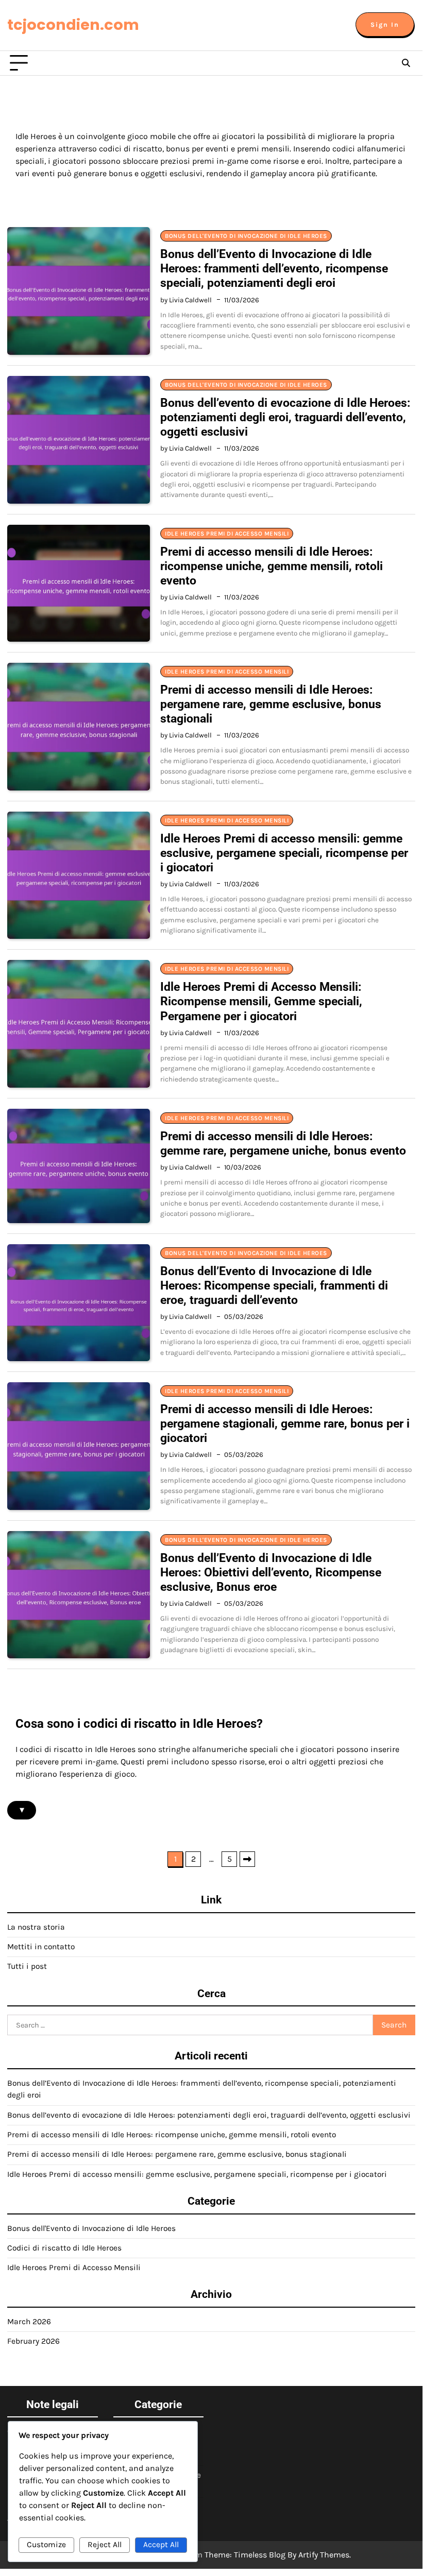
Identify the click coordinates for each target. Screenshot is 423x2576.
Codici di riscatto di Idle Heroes (64, 2248)
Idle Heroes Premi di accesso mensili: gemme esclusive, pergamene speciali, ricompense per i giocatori (284, 853)
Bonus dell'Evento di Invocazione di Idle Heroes (246, 236)
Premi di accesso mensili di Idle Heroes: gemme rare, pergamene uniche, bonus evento (283, 1143)
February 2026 (33, 2341)
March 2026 (29, 2322)
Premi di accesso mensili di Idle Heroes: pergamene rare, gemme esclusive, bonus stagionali (271, 704)
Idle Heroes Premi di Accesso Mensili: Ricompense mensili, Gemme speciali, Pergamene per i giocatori (261, 1001)
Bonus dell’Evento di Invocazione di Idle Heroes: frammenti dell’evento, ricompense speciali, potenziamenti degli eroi (274, 268)
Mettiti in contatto (41, 1947)
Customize (46, 2545)
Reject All (105, 2545)
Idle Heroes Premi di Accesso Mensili (227, 534)
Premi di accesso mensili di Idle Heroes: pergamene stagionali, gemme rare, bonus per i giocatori (285, 1423)
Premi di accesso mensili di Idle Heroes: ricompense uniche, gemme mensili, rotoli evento (272, 566)
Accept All (161, 2545)
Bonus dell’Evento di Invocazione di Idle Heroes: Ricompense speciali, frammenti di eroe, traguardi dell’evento (274, 1285)
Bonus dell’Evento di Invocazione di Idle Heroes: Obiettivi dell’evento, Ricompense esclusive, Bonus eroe (271, 1572)
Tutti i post (27, 1966)
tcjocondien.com (73, 25)
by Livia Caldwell (186, 300)
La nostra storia (36, 1927)
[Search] (406, 63)
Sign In (385, 24)
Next (247, 1859)
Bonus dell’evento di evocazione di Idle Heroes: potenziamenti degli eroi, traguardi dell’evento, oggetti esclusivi (285, 417)
